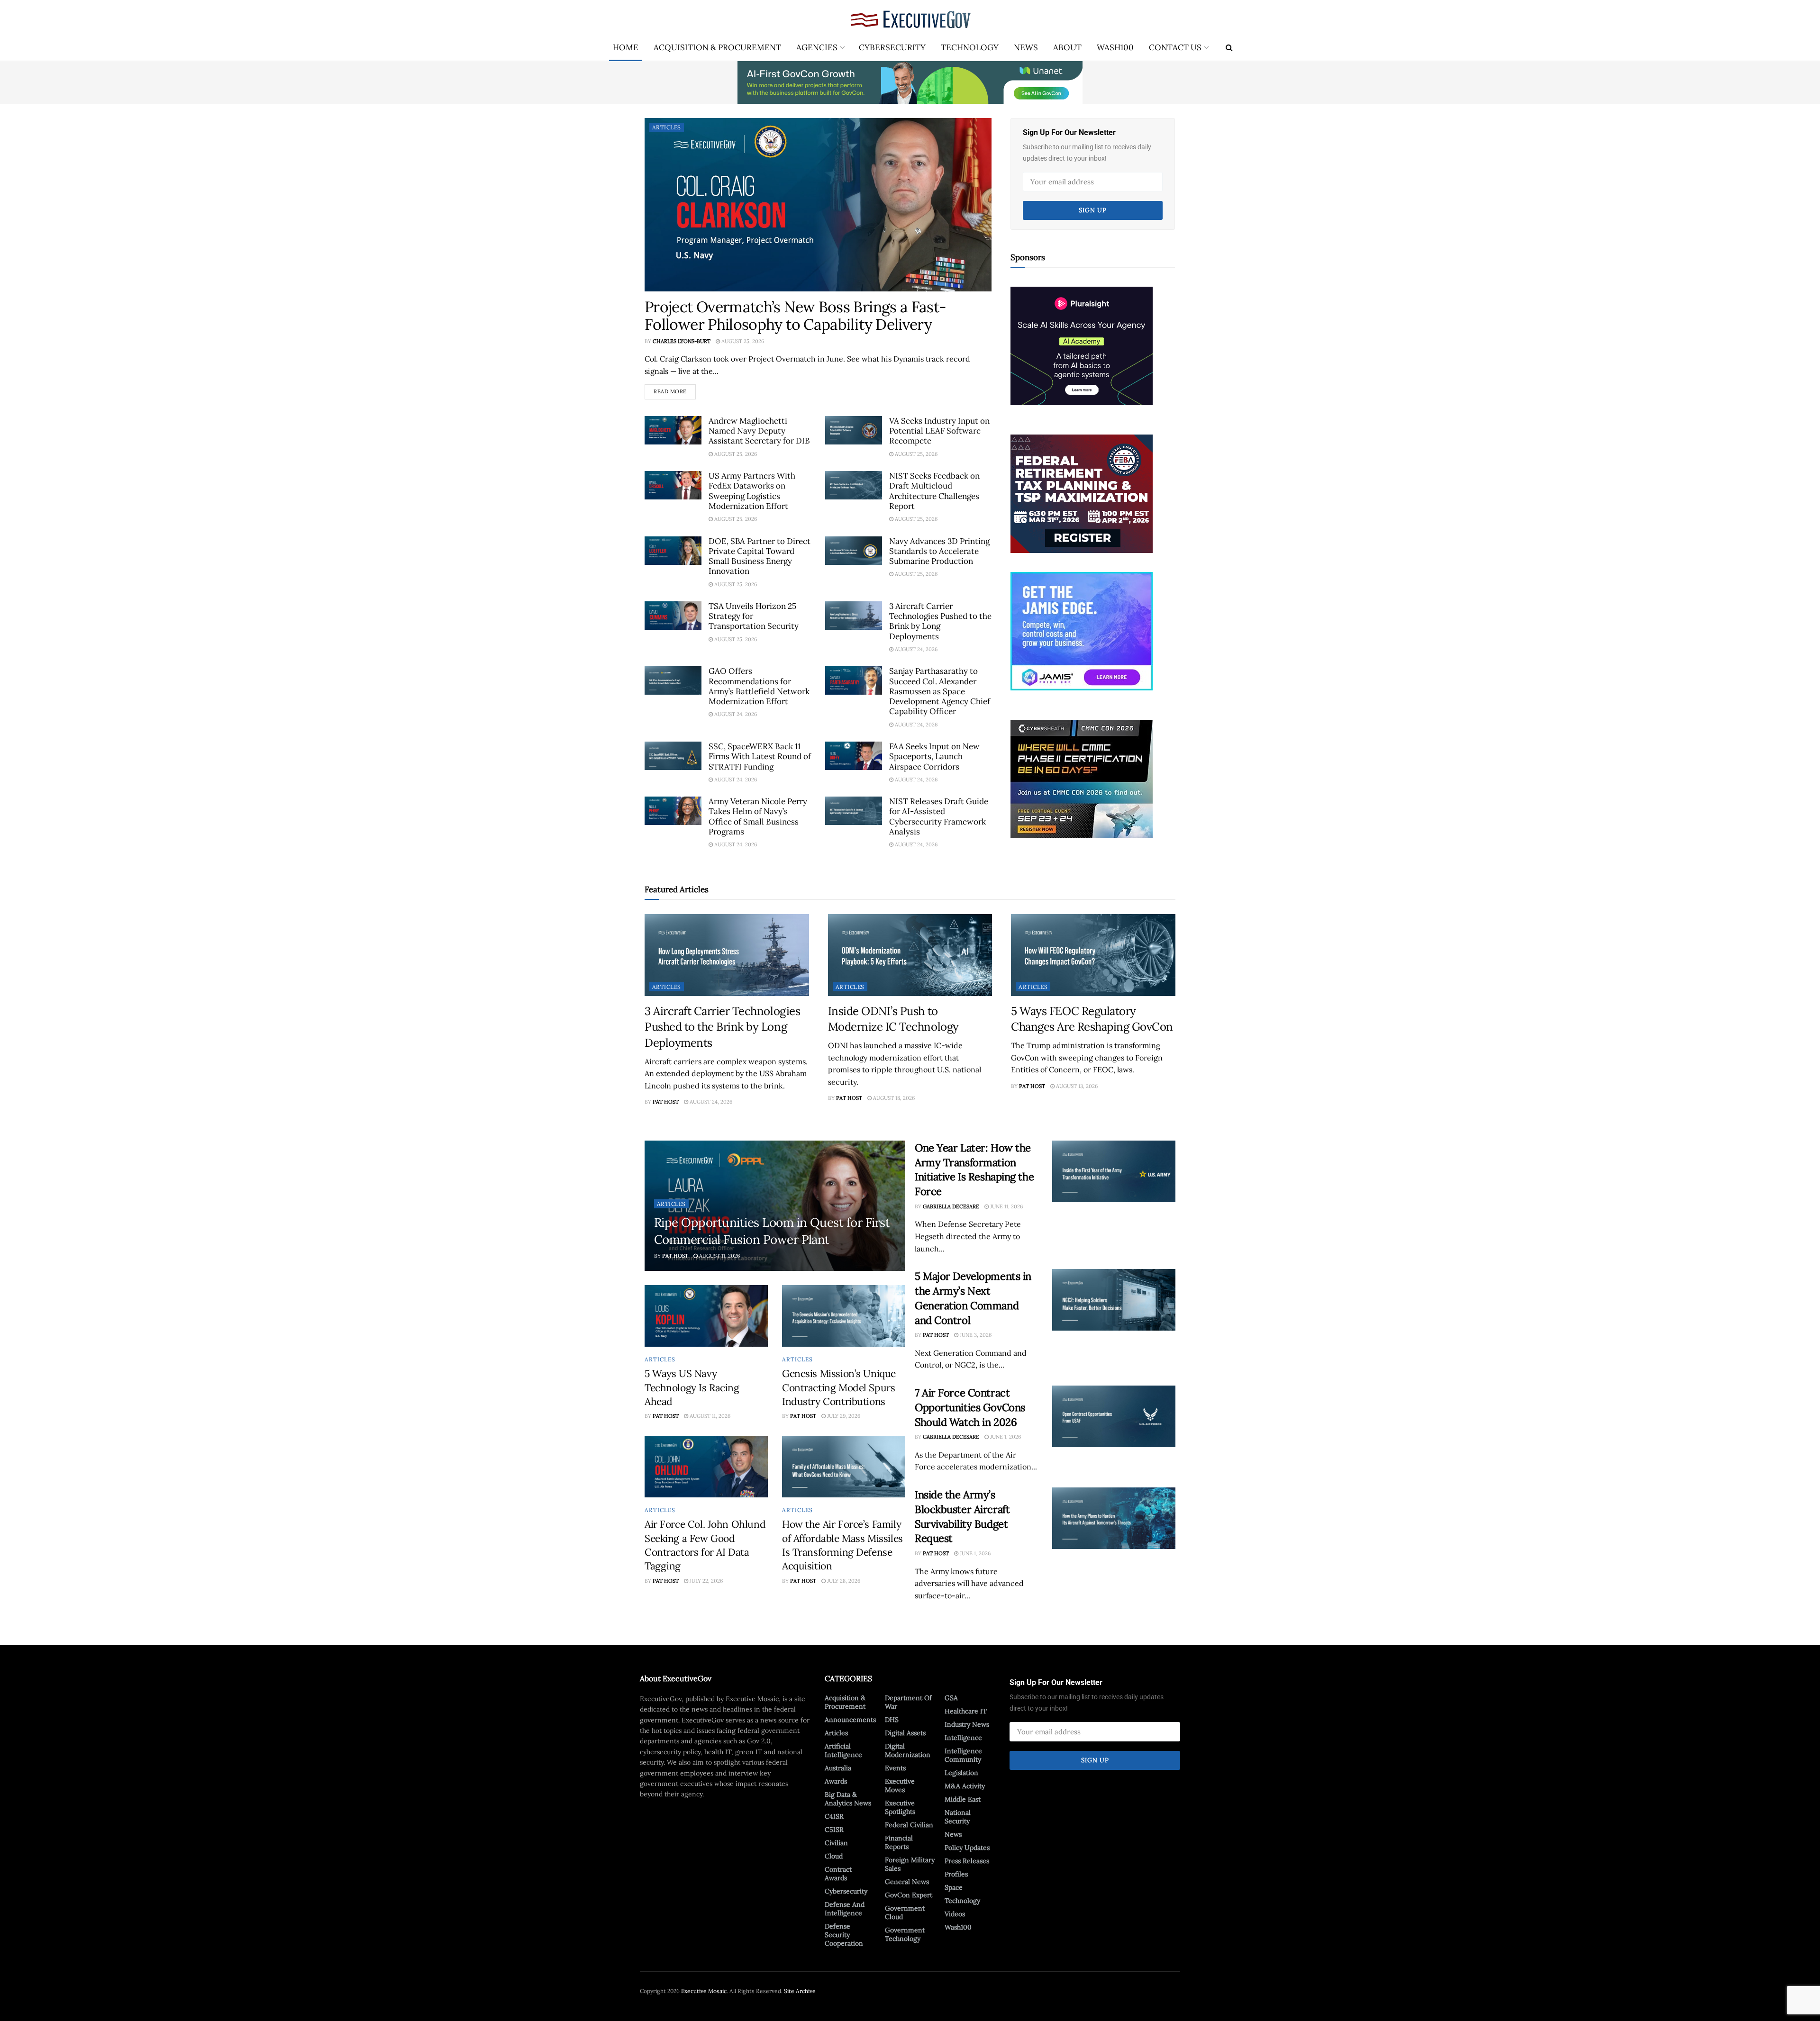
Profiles (956, 1874)
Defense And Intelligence (845, 1909)
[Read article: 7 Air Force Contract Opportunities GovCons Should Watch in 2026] (1114, 1416)
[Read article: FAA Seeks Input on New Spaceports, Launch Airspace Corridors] (854, 756)
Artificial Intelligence (843, 1750)
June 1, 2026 (1005, 1437)
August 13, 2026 (1076, 1086)
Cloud (834, 1856)
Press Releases (967, 1861)
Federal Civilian (909, 1825)
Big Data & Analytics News (848, 1799)
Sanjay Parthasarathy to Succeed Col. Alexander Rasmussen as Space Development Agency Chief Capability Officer (940, 691)
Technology (970, 47)
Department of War (908, 1702)
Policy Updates (967, 1848)
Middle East (963, 1799)
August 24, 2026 (915, 649)
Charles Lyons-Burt (682, 341)
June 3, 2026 (975, 1335)
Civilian (836, 1843)
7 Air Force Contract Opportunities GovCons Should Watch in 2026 (970, 1407)
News (1026, 47)
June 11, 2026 (1006, 1206)
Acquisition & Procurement (717, 47)
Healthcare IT (966, 1711)
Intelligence (963, 1738)
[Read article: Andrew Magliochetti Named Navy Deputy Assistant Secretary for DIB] (673, 430)
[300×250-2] (1082, 493)
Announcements (850, 1720)
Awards (836, 1781)
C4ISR (834, 1816)
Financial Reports (899, 1842)
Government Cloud (905, 1912)
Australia (838, 1768)
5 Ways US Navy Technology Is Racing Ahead (692, 1387)
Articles (667, 127)
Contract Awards (838, 1874)
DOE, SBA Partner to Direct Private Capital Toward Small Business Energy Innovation (760, 556)
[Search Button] (1229, 47)
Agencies (817, 47)
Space (954, 1887)
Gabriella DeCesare (951, 1206)
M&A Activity (965, 1786)
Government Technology (905, 1934)
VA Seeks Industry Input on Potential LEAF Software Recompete (939, 431)
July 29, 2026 (843, 1416)
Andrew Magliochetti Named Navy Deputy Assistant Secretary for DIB (759, 431)
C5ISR (834, 1830)
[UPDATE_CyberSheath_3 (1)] (1082, 779)
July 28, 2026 (843, 1581)
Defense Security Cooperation (844, 1935)
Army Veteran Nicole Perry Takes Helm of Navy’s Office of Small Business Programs (758, 816)
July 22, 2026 (705, 1581)
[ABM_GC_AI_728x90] (910, 82)
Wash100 (1115, 47)
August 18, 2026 (893, 1098)
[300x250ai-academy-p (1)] (1082, 345)
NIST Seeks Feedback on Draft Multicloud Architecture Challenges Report (934, 491)
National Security (958, 1817)
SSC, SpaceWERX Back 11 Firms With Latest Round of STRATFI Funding (760, 757)
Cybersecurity (892, 47)
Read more (675, 390)
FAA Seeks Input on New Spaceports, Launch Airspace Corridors (934, 757)
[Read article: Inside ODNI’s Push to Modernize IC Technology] (910, 955)
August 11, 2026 (719, 1256)
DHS (892, 1720)
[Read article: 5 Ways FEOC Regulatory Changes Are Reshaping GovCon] (1093, 955)
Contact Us (1175, 47)
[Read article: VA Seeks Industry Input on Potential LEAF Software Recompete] (854, 430)
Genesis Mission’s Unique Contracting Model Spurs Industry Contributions (839, 1387)
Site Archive (800, 1991)
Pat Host (666, 1102)
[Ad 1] (1082, 631)
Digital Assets (905, 1733)
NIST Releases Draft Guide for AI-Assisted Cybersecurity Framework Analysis (939, 816)
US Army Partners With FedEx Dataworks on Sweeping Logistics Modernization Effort (752, 491)
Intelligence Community (963, 1755)
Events (895, 1768)
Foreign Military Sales (910, 1864)
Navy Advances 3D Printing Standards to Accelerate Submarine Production (939, 551)
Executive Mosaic (704, 1991)
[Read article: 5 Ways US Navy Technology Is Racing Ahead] (706, 1316)
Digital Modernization (908, 1750)
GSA (951, 1698)
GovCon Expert (909, 1895)
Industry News (967, 1724)
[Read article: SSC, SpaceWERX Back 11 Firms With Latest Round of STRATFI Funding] (673, 756)
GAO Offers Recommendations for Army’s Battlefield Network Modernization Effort (759, 686)
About (1067, 47)
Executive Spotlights (900, 1807)
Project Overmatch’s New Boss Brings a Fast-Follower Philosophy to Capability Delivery (795, 316)
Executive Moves (900, 1785)
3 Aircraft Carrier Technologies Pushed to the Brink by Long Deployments (940, 621)
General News (907, 1882)
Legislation (961, 1773)
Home (626, 47)
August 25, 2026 (742, 341)
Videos (955, 1914)
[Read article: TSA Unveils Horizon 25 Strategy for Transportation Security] (673, 616)
